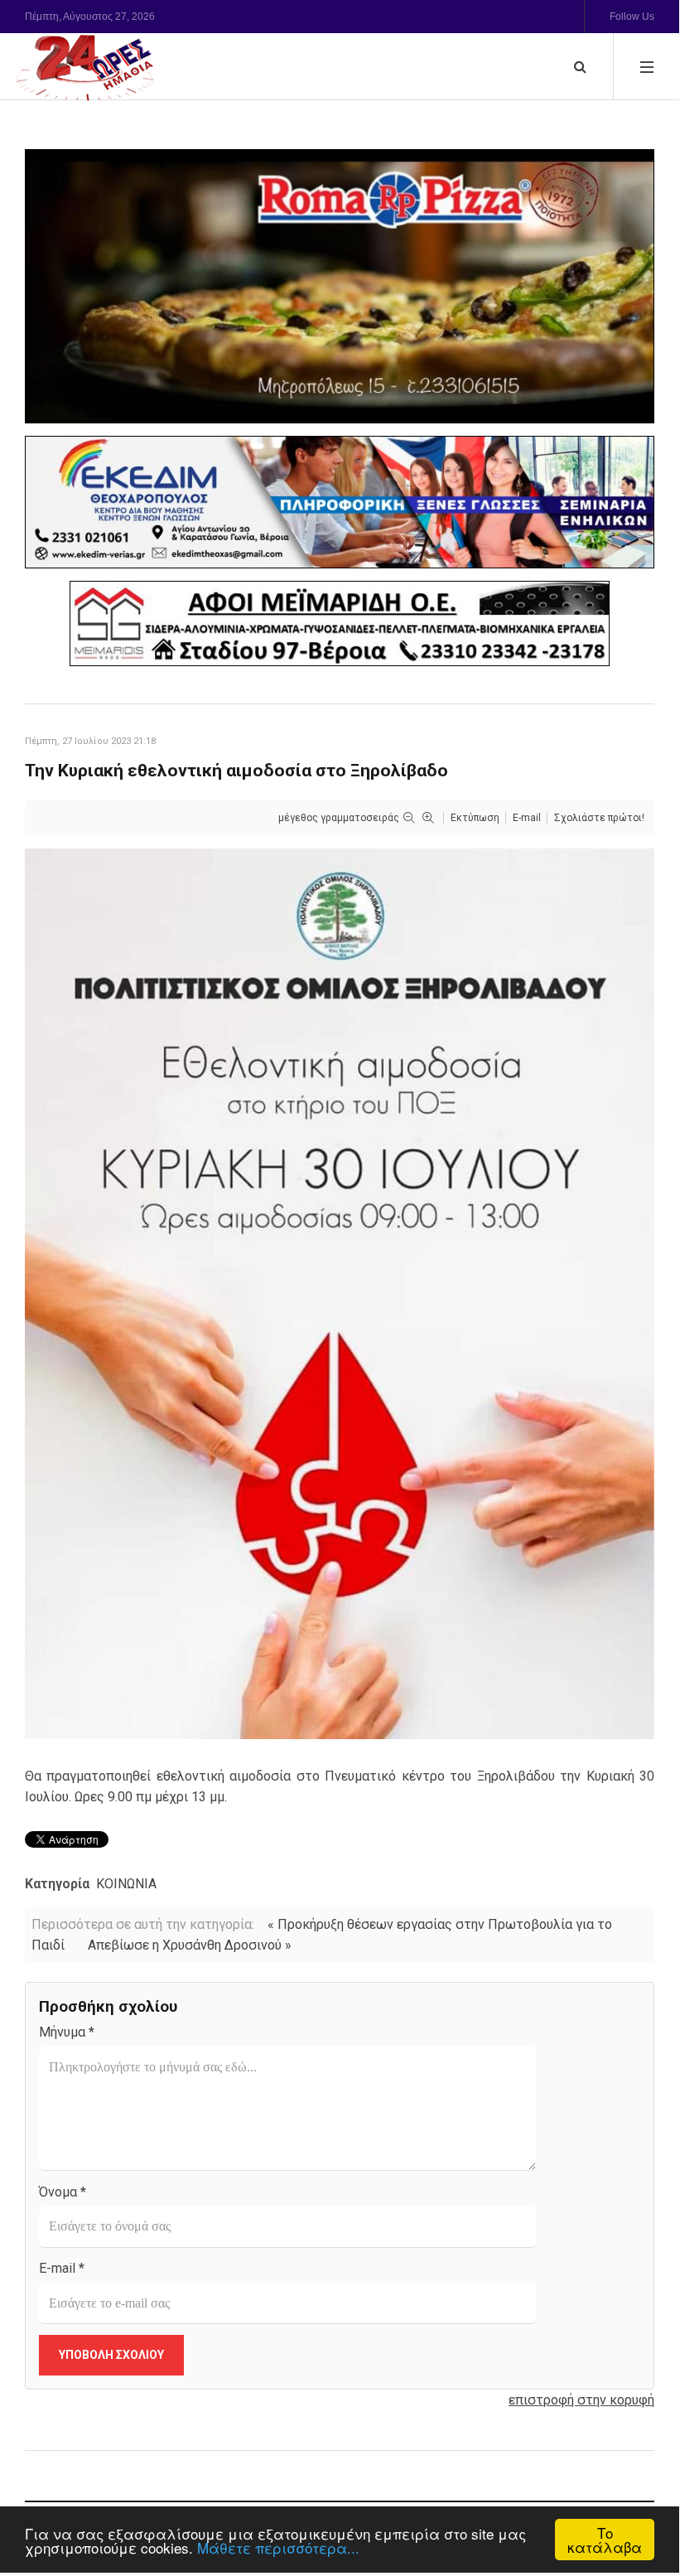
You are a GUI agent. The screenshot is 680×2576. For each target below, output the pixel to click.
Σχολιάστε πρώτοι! (599, 818)
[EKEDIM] (340, 502)
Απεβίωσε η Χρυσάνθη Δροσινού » (190, 1945)
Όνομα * (63, 2192)
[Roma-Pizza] (340, 286)
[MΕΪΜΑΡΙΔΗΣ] (340, 623)
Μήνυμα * (67, 2032)
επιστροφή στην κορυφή (581, 2400)
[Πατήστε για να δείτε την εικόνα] (340, 1293)
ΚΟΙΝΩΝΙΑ (126, 1884)
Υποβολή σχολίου (111, 2355)
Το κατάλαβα (605, 2540)
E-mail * (62, 2268)
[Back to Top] (638, 2503)
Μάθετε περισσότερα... (278, 2547)
